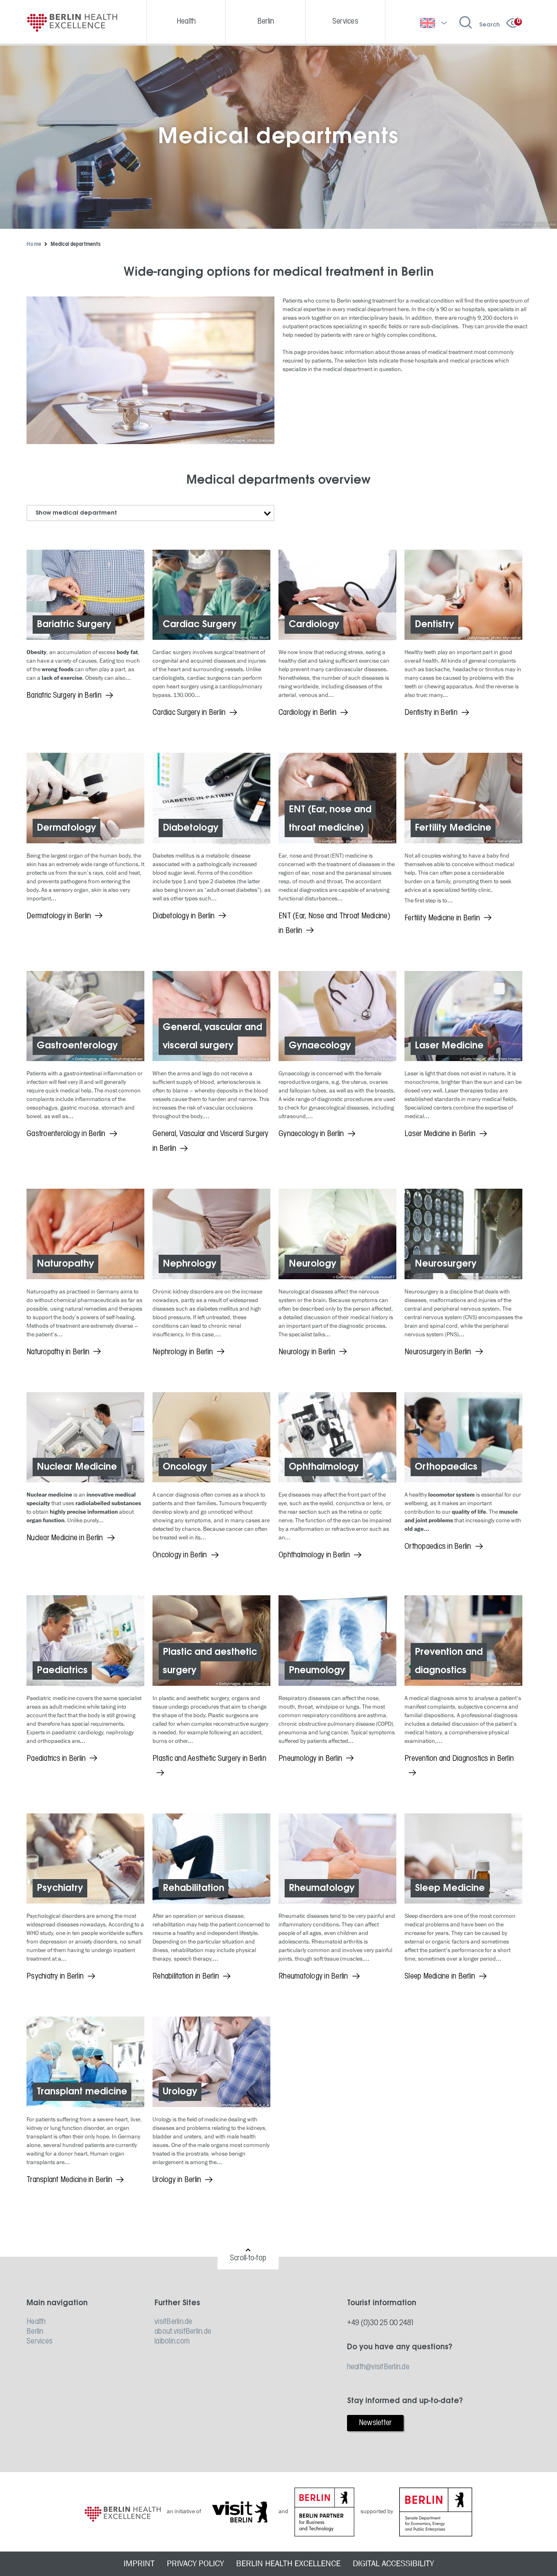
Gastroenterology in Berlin (66, 1134)
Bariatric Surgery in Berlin (64, 696)
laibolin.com (172, 2342)
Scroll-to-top (248, 2258)
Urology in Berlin (177, 2180)
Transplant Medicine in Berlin (69, 2180)
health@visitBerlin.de (378, 2367)
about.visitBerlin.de (183, 2332)
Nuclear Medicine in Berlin (65, 1538)
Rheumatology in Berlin (313, 1977)
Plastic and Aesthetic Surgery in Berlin (209, 1759)
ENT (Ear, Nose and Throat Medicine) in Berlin (334, 924)
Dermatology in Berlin (59, 916)
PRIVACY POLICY (195, 2564)
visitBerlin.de (174, 2322)
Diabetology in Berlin (183, 916)
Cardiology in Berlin (307, 713)
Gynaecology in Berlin (311, 1134)
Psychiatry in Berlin (55, 1977)
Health (36, 2322)
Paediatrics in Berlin (56, 1759)
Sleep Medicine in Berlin (440, 1977)
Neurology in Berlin (307, 1352)
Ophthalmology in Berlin (314, 1555)
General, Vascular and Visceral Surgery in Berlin (211, 1141)
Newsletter (375, 2423)
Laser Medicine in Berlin (440, 1134)
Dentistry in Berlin (431, 713)
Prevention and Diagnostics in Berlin (459, 1759)
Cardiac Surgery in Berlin (189, 713)
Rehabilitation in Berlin (186, 1977)
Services (40, 2342)
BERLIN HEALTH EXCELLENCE (288, 2564)
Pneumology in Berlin (310, 1759)
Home (34, 244)
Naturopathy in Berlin (58, 1352)
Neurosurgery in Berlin (438, 1352)
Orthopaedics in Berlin (438, 1547)
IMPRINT (139, 2564)
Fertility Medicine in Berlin (442, 918)
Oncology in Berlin (180, 1555)
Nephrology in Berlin (183, 1352)
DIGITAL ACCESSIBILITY (393, 2564)
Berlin (35, 2332)
